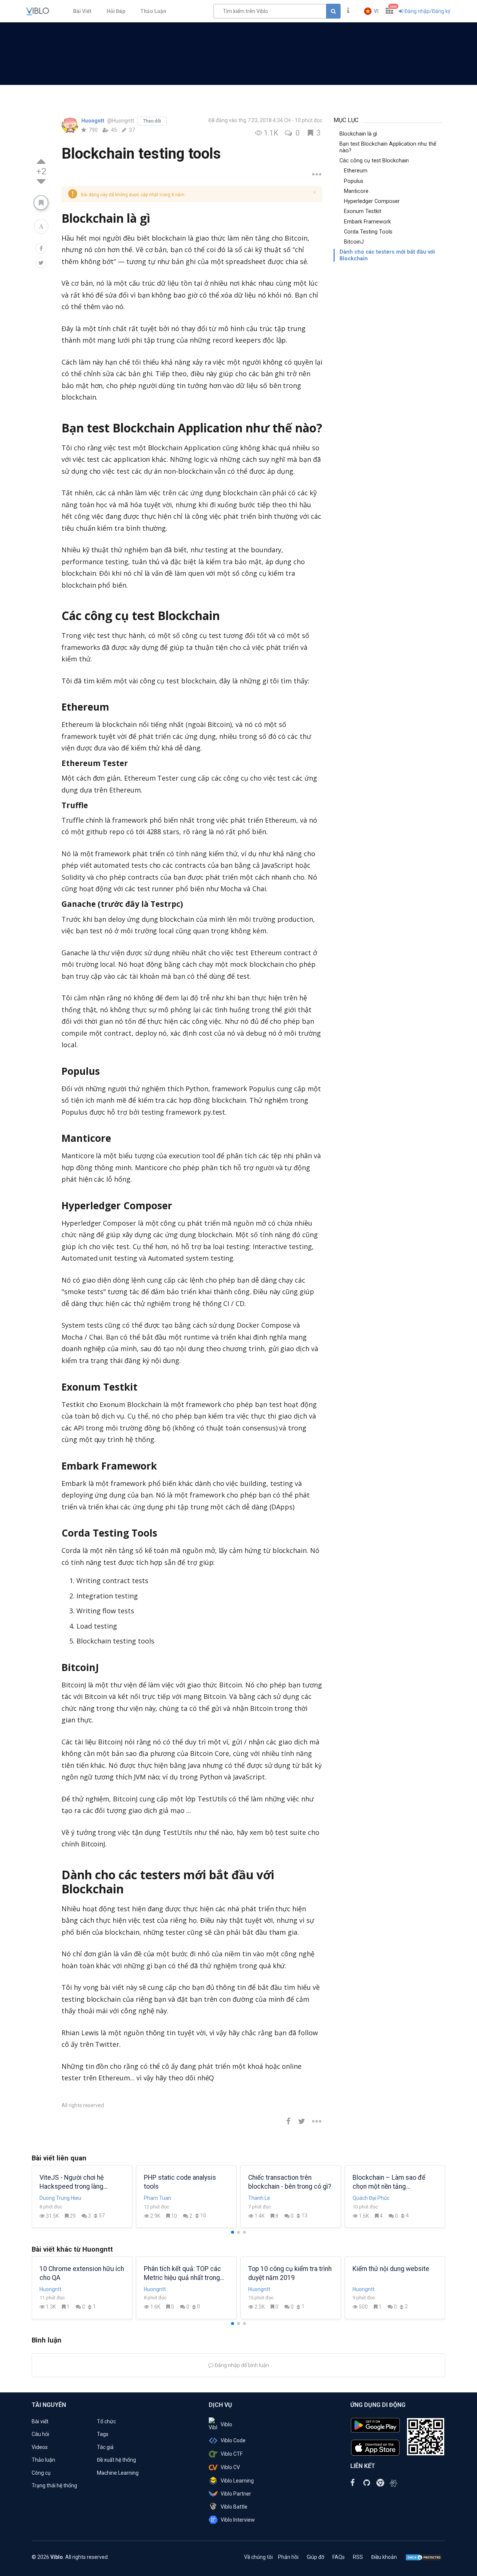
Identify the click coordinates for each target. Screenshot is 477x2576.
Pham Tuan (157, 2198)
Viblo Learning (237, 2481)
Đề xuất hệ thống (116, 2460)
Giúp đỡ (315, 2557)
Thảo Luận (153, 11)
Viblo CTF (232, 2454)
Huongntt (93, 121)
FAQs (339, 2557)
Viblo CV (230, 2467)
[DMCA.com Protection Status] (424, 2557)
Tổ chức (106, 2421)
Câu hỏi (40, 2434)
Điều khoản (384, 2557)
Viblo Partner (236, 2494)
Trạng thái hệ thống (54, 2486)
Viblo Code (233, 2440)
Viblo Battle (234, 2507)
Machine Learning (118, 2473)
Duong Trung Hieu (60, 2198)
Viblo (226, 2424)
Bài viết (40, 2421)
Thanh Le (259, 2198)
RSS (358, 2557)
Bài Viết (82, 11)
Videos (40, 2447)
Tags (103, 2434)
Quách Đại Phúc (371, 2198)
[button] (371, 11)
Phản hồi (288, 2557)
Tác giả (105, 2447)
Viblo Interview (238, 2520)
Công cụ (41, 2473)
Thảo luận (43, 2460)
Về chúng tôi (258, 2557)
